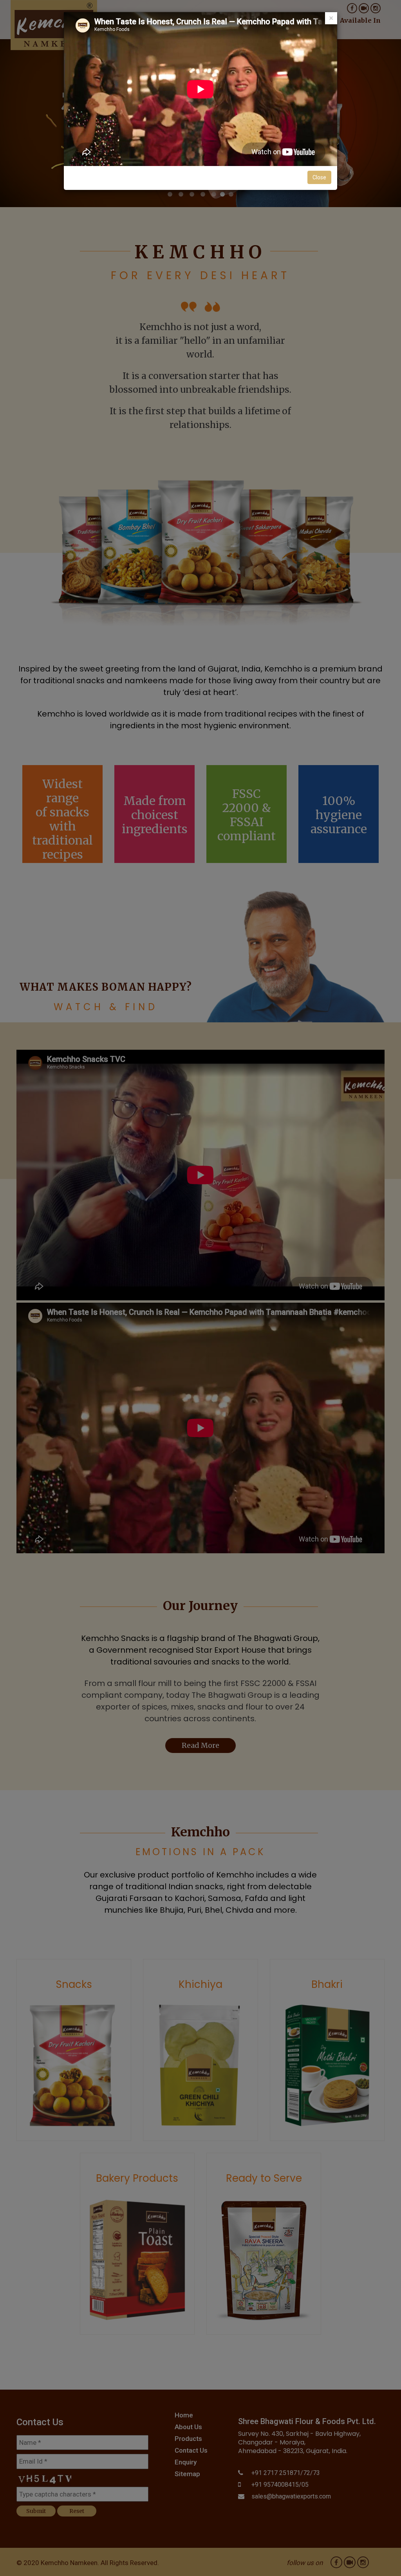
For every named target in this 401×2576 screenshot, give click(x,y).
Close (319, 177)
